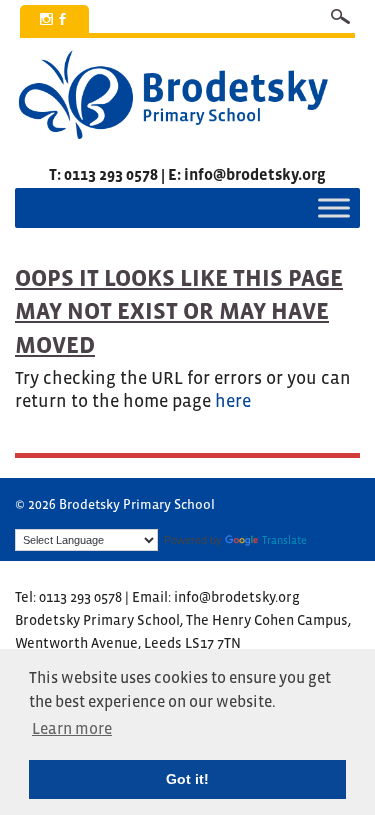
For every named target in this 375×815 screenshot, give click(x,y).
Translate (284, 540)
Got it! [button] (187, 779)
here (233, 401)
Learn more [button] (72, 728)
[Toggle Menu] (334, 207)
